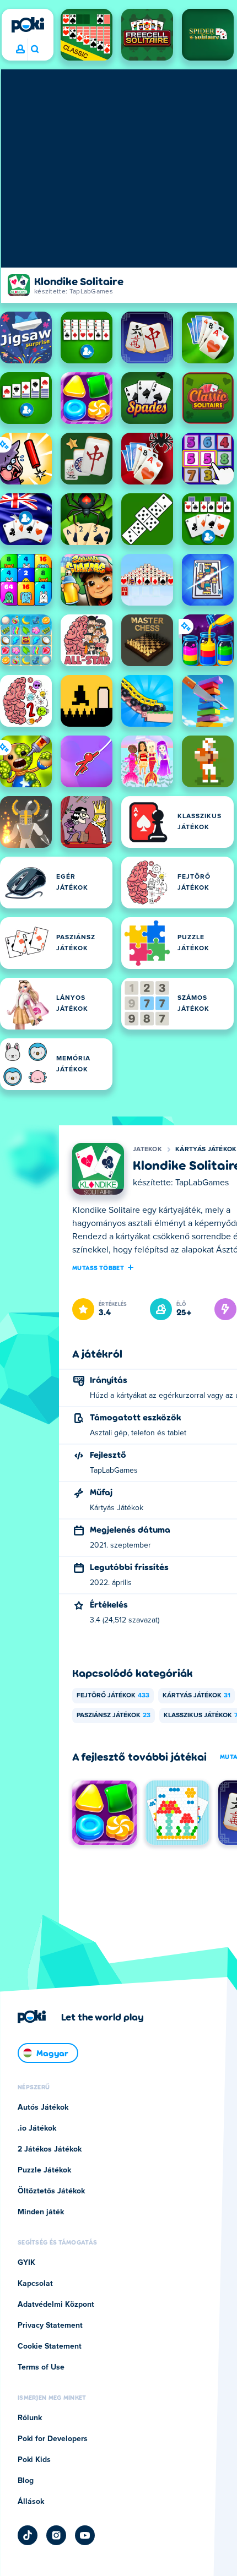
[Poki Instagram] (56, 2535)
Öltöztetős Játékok (51, 2191)
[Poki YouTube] (85, 2535)
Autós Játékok (43, 2107)
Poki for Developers (53, 2439)
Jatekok (147, 1150)
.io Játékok (37, 2128)
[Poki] (28, 25)
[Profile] (20, 50)
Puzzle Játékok (44, 2170)
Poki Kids (34, 2460)
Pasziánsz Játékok (114, 1715)
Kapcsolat (35, 2284)
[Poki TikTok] (28, 2535)
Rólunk (30, 2418)
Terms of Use (41, 2367)
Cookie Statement (50, 2346)
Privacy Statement (50, 2326)
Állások (31, 2502)
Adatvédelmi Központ (56, 2305)
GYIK (26, 2263)
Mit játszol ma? (34, 50)
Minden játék (41, 2212)
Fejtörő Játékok (113, 1696)
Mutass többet (98, 1267)
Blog (26, 2481)
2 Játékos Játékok (50, 2149)
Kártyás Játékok (206, 1150)
